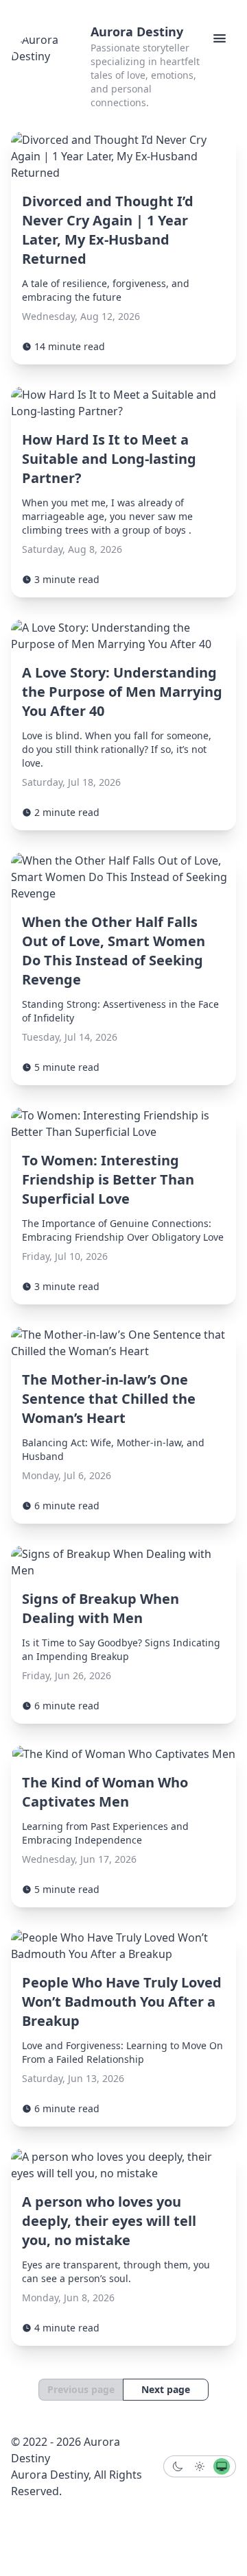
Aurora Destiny (137, 32)
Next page (166, 2389)
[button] (220, 38)
